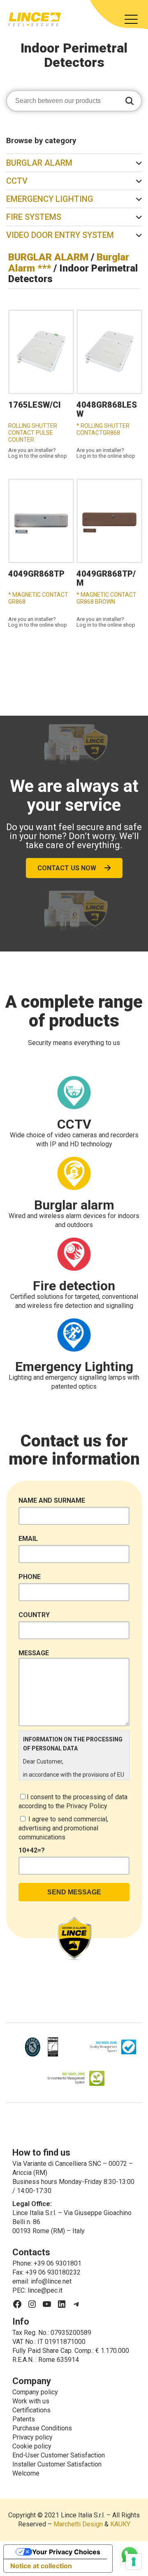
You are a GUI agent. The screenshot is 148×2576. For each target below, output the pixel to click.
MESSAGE (34, 1653)
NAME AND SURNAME (52, 1500)
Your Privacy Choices (66, 2552)
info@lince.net (51, 2281)
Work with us (31, 2401)
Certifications (31, 2410)
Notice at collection (41, 2566)
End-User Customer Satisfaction (59, 2455)
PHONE (30, 1577)
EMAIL (28, 1539)
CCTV (17, 181)
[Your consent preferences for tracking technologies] (134, 2562)
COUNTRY (34, 1615)
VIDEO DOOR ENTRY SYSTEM (60, 235)
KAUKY (120, 2524)
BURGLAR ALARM (39, 163)
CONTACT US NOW (67, 868)
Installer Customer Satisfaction (57, 2464)
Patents (24, 2419)
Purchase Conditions (42, 2428)
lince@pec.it (45, 2290)
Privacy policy (32, 2437)
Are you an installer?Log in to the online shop (38, 453)
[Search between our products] (129, 102)
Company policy (35, 2392)
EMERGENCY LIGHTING (50, 199)
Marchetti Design (78, 2524)
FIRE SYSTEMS (34, 217)
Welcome (26, 2473)
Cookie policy (32, 2446)
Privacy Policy (87, 1806)
